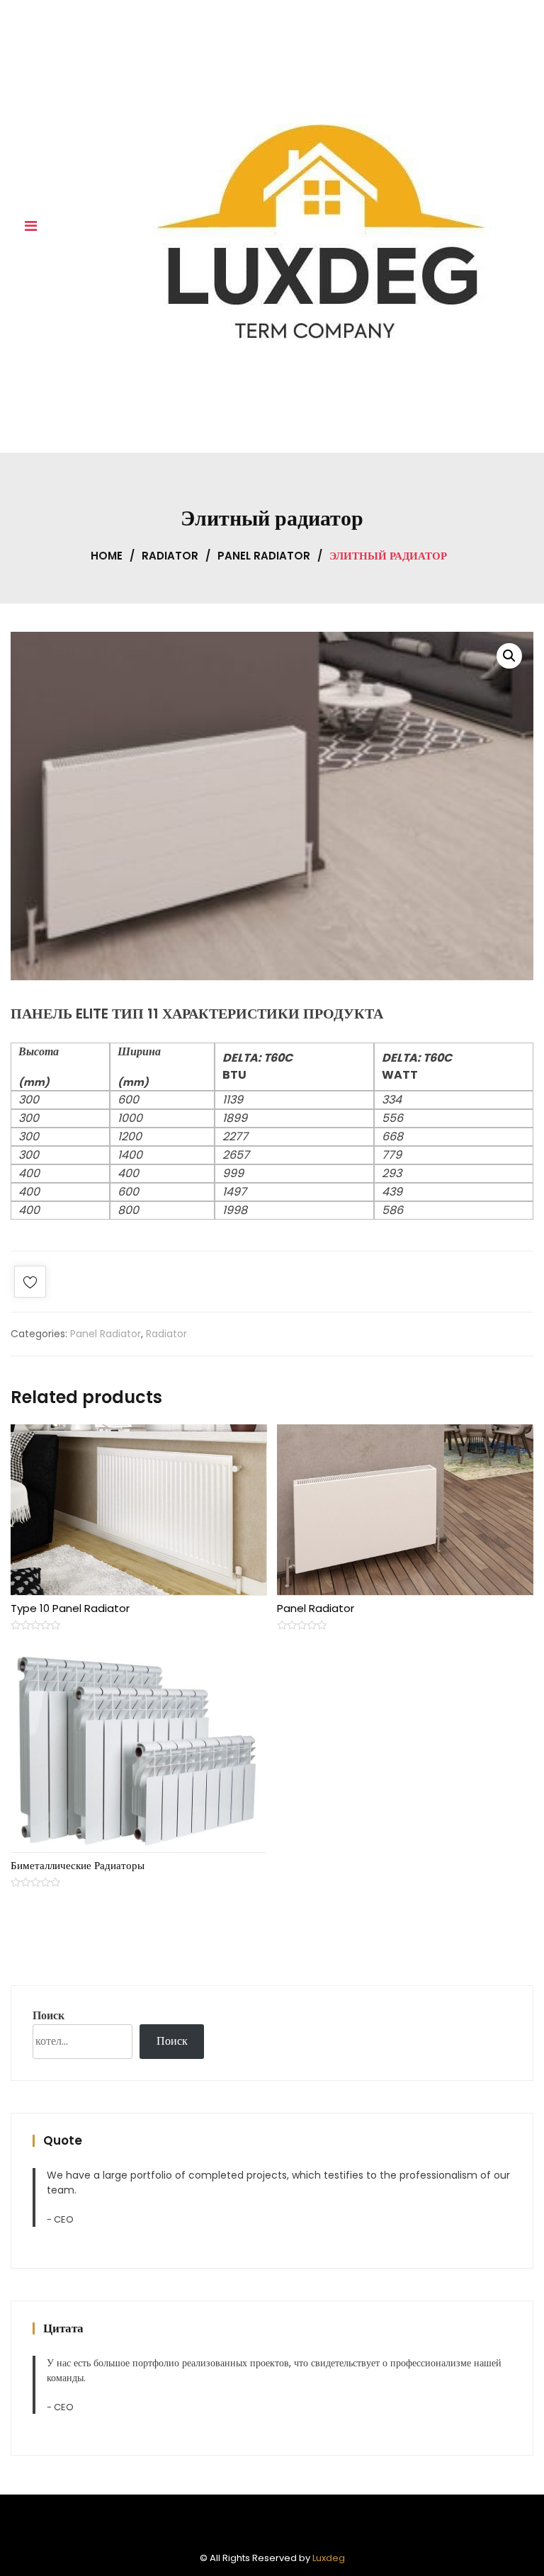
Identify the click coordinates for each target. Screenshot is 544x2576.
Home (107, 556)
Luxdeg (329, 2558)
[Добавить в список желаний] (30, 1284)
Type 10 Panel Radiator (70, 1608)
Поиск (49, 2015)
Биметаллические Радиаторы (78, 1865)
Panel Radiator (264, 556)
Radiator (170, 556)
